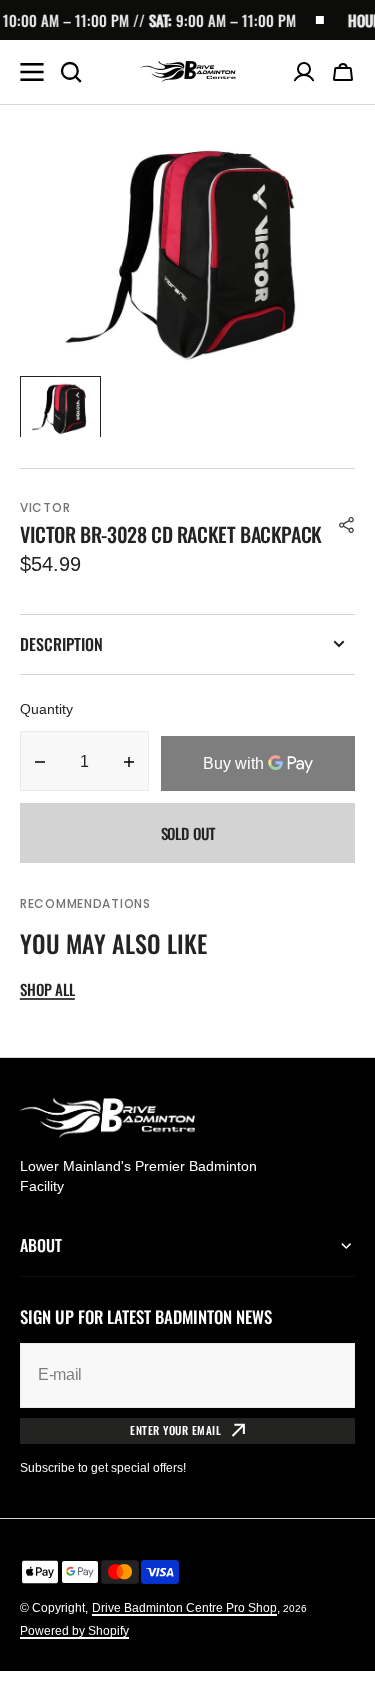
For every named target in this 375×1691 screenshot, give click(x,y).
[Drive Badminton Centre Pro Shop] (188, 71)
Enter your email (175, 1430)
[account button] (304, 72)
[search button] (71, 72)
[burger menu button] (32, 72)
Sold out (188, 833)
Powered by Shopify (74, 1631)
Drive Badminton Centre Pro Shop (184, 1608)
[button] (343, 72)
